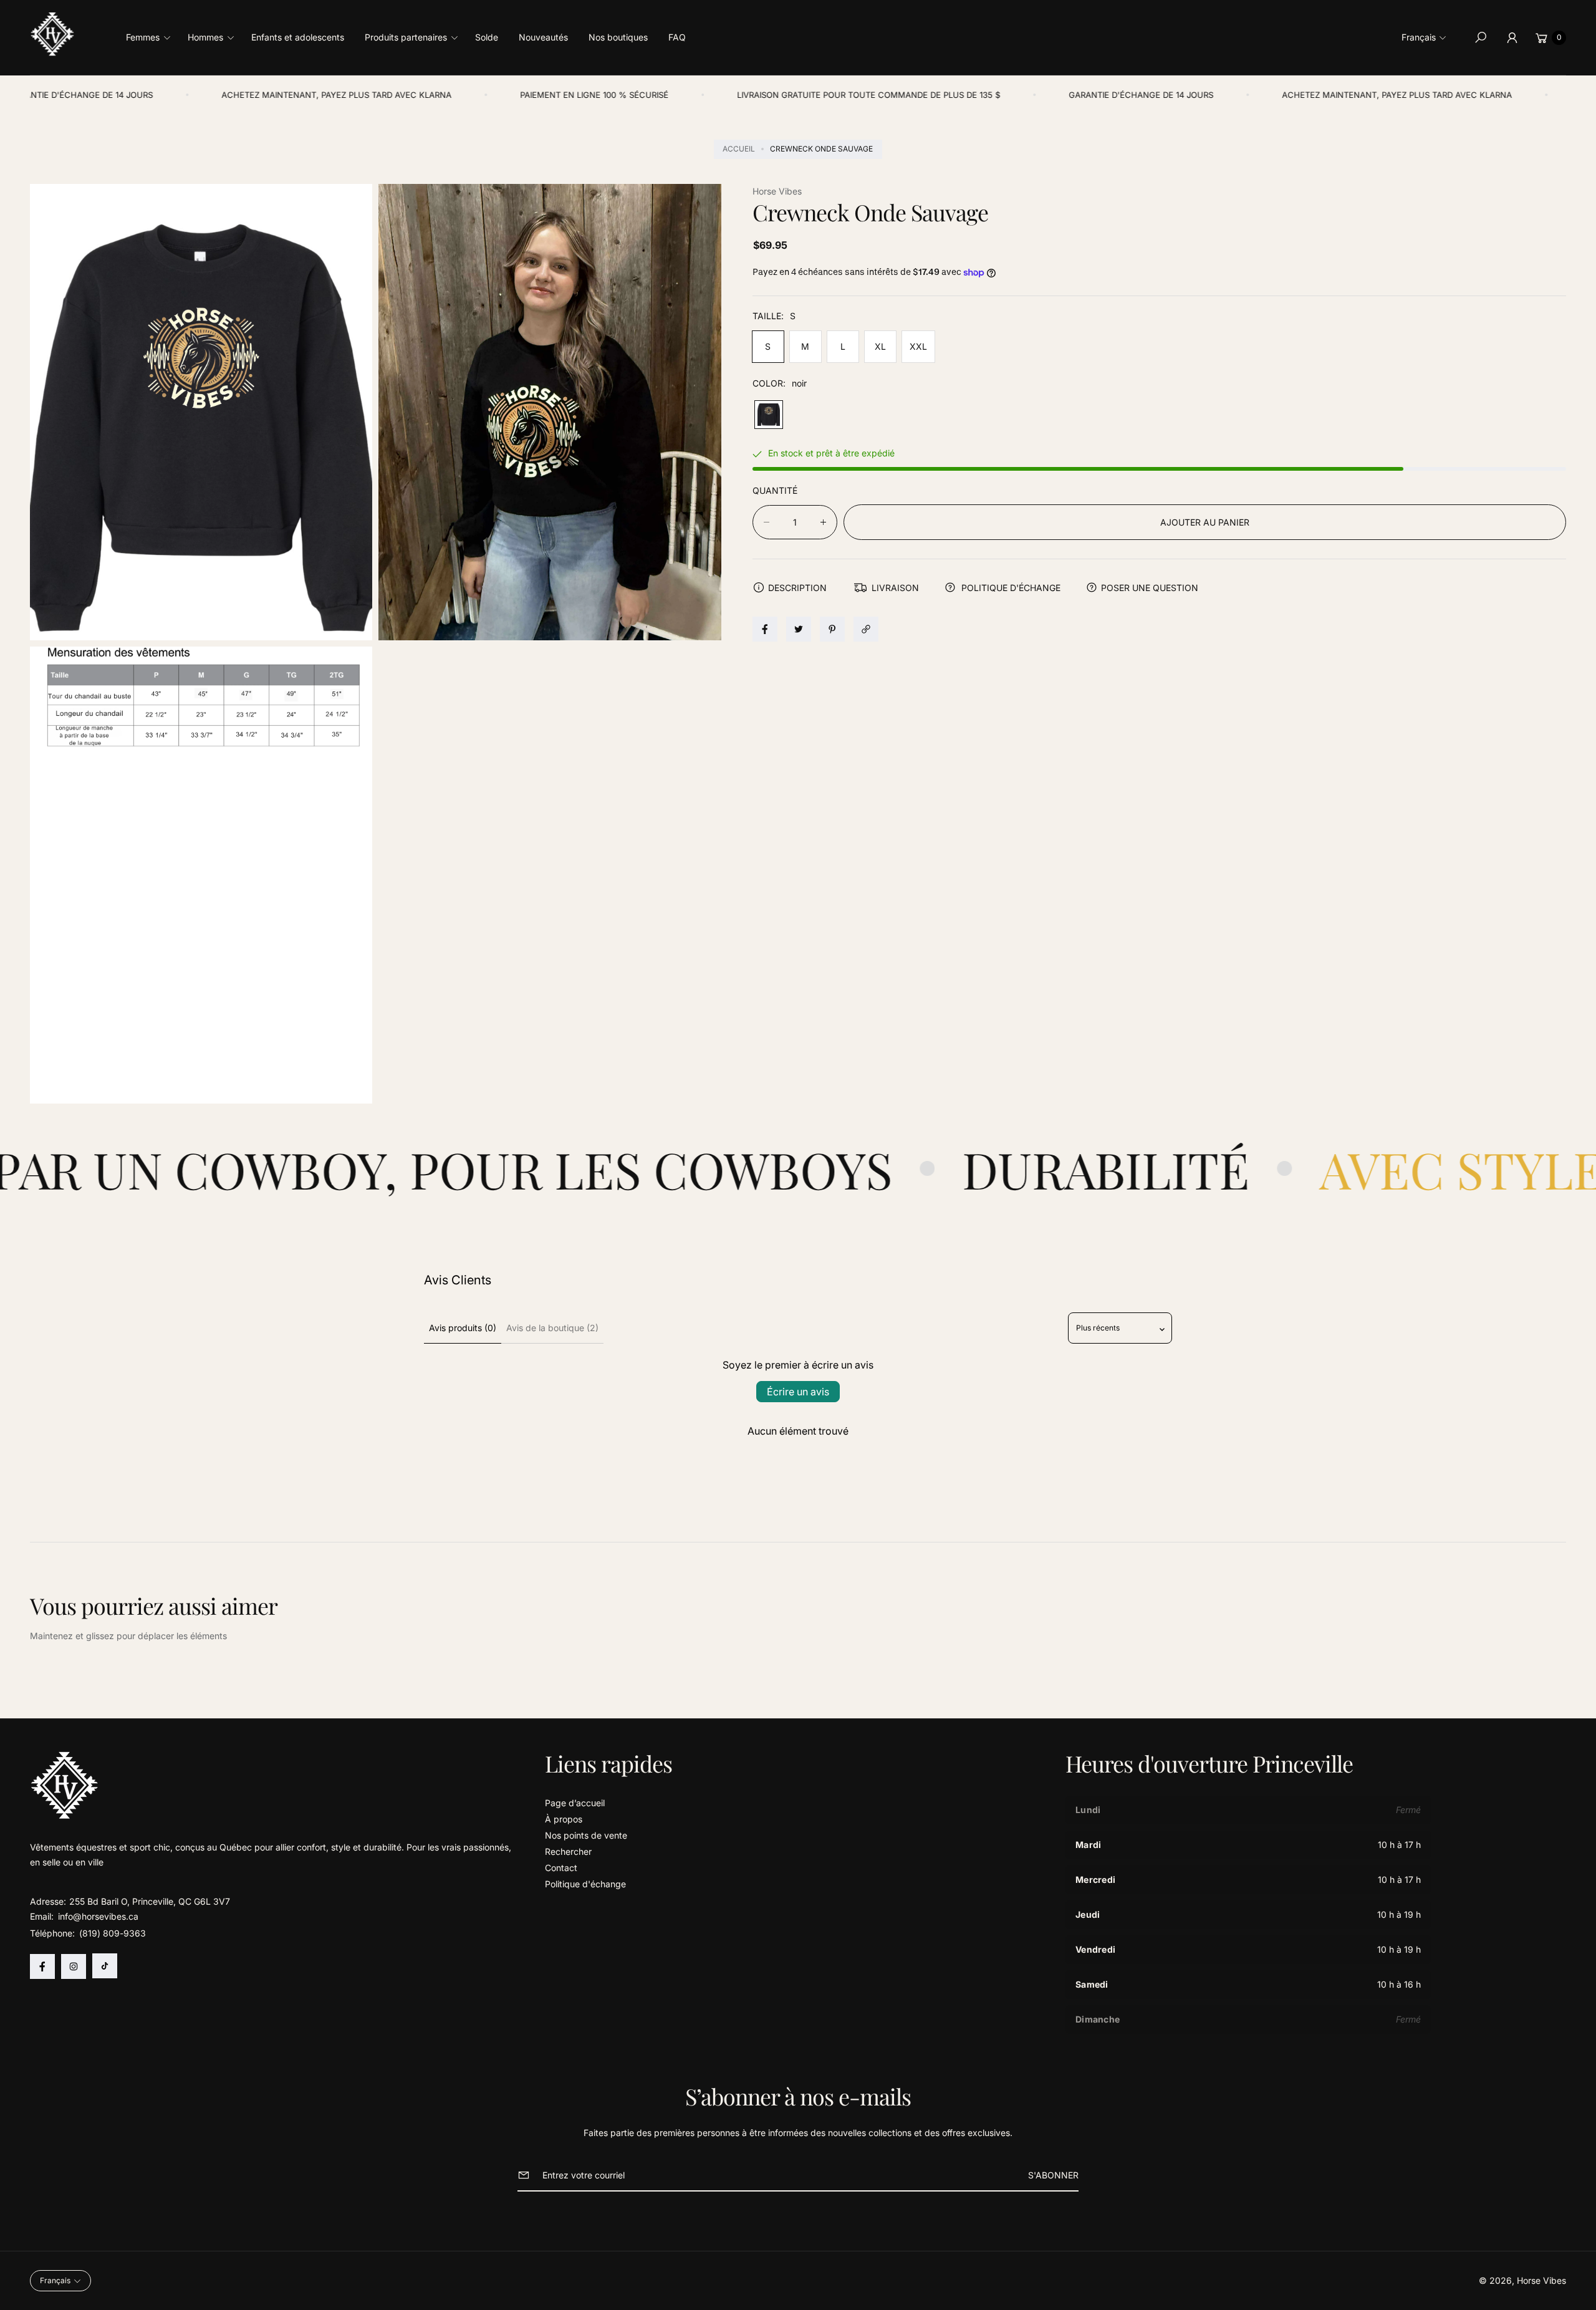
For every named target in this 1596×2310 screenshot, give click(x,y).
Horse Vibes (1541, 2280)
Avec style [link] (1229, 1169)
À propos (564, 1819)
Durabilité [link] (874, 1169)
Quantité (775, 490)
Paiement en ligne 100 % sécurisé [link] (448, 95)
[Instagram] (74, 1966)
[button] (152, 37)
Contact (561, 1868)
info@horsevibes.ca (97, 1916)
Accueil (739, 149)
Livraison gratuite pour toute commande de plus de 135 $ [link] (723, 95)
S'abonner (1053, 2175)
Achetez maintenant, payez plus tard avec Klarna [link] (190, 95)
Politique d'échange (585, 1884)
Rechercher (568, 1851)
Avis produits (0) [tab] (463, 1328)
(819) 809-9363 (113, 1933)
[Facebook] (42, 1966)
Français (1419, 37)
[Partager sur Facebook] (765, 629)
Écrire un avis (798, 1392)
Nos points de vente (586, 1835)
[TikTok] (105, 1966)
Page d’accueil (575, 1803)
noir (769, 415)
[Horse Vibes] (53, 34)
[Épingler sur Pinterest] (832, 629)
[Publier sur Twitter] (799, 629)
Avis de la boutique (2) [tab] (552, 1328)
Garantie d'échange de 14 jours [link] (995, 95)
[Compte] (1512, 37)
